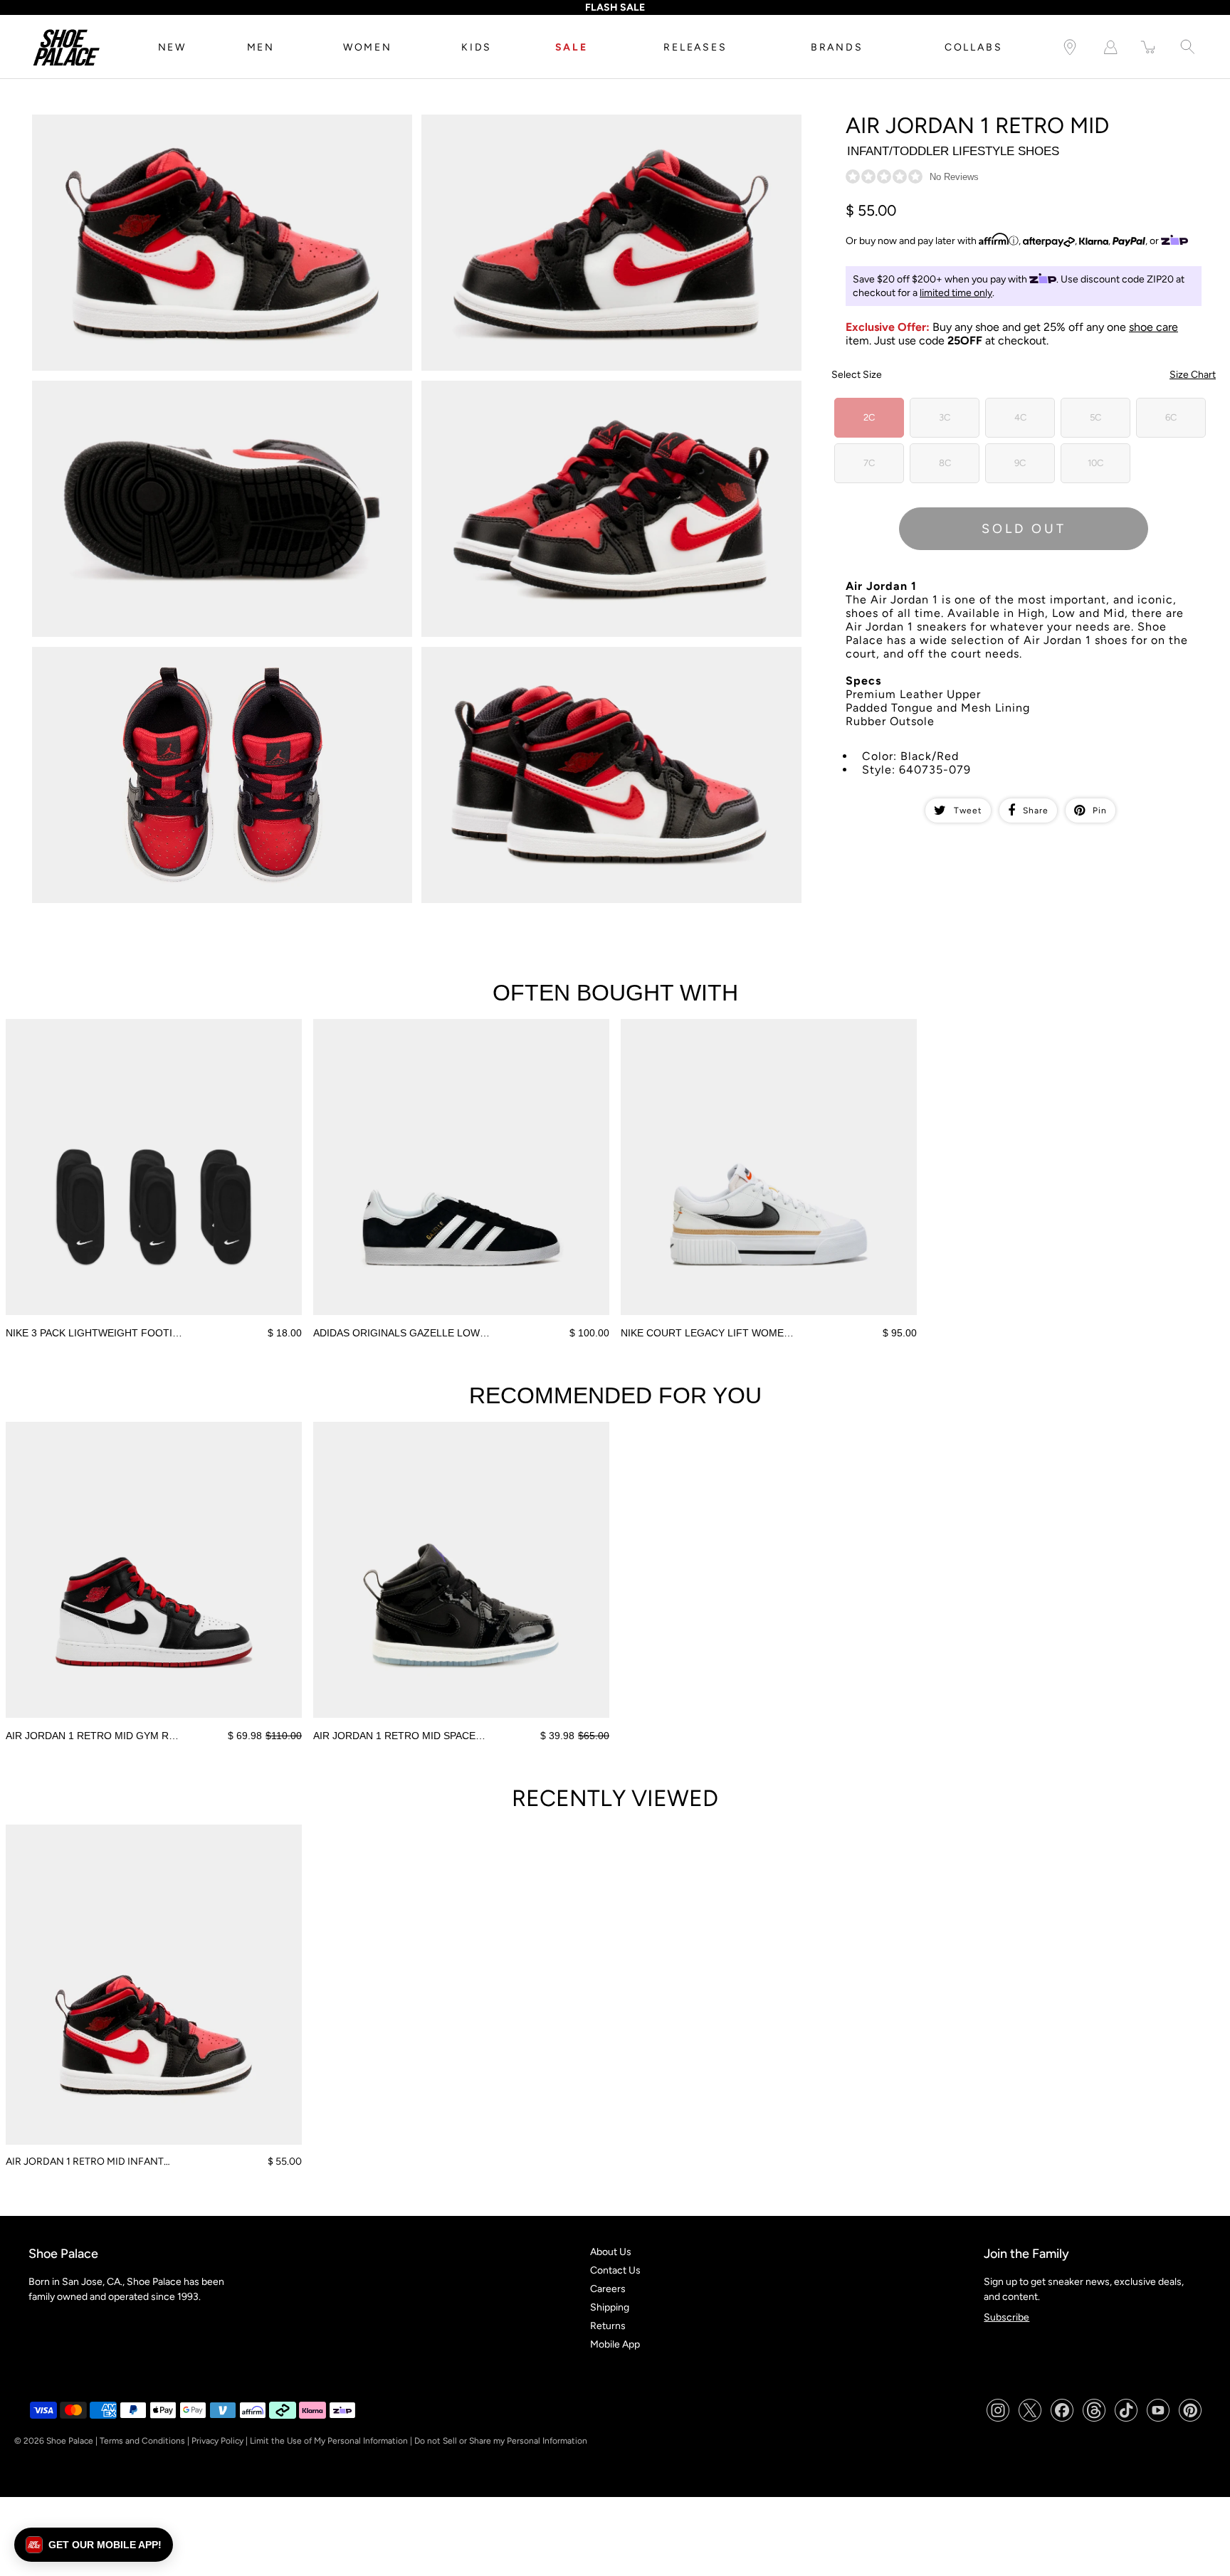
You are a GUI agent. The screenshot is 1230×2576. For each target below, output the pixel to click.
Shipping (610, 2307)
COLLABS (974, 47)
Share (1036, 811)
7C (869, 463)
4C (1020, 417)
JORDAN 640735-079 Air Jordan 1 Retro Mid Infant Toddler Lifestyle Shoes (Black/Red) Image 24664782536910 (199, 393)
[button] (94, 2545)
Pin (1100, 811)
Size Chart (1193, 375)
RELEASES (695, 47)
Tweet (968, 811)
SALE (572, 47)
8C (945, 463)
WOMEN (368, 47)
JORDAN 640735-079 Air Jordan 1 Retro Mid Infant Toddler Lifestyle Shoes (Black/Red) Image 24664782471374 (199, 127)
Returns (608, 2326)
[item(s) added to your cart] (1149, 47)
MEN (261, 47)
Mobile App (615, 2344)
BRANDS (837, 47)
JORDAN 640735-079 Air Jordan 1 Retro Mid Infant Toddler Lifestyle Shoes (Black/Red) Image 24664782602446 (199, 659)
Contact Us (615, 2270)
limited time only (956, 293)
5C (1095, 417)
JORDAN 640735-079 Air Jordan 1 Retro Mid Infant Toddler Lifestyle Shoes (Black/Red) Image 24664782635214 (588, 659)
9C (1020, 463)
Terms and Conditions (142, 2441)
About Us (611, 2252)
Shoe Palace (70, 2441)
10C (1095, 463)
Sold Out (1024, 529)
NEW (172, 47)
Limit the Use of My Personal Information (329, 2441)
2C (869, 417)
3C (945, 417)
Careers (608, 2289)
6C (1171, 417)
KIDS (477, 47)
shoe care (1153, 327)
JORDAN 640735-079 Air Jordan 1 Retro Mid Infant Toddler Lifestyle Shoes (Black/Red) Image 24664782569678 (588, 393)
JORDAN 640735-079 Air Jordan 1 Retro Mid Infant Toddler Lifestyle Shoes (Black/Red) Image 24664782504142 (588, 127)
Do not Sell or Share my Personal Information (501, 2441)
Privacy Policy (217, 2441)
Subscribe (1006, 2317)
